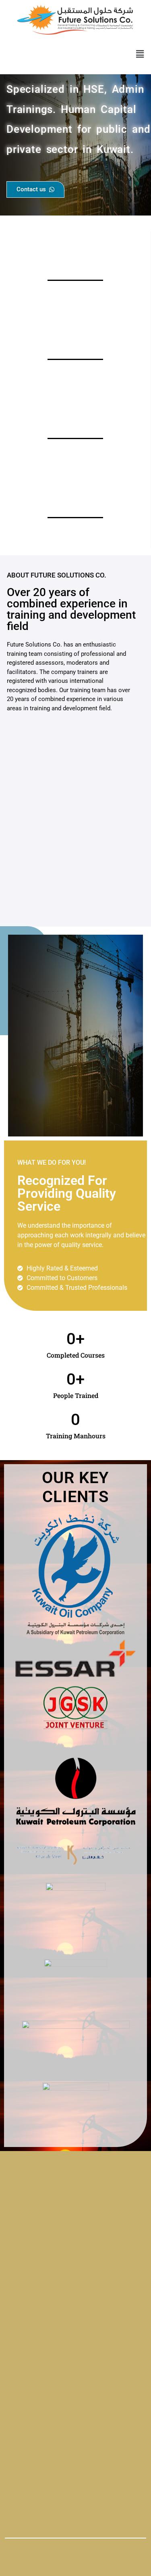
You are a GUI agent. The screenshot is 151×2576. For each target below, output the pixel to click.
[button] (140, 54)
